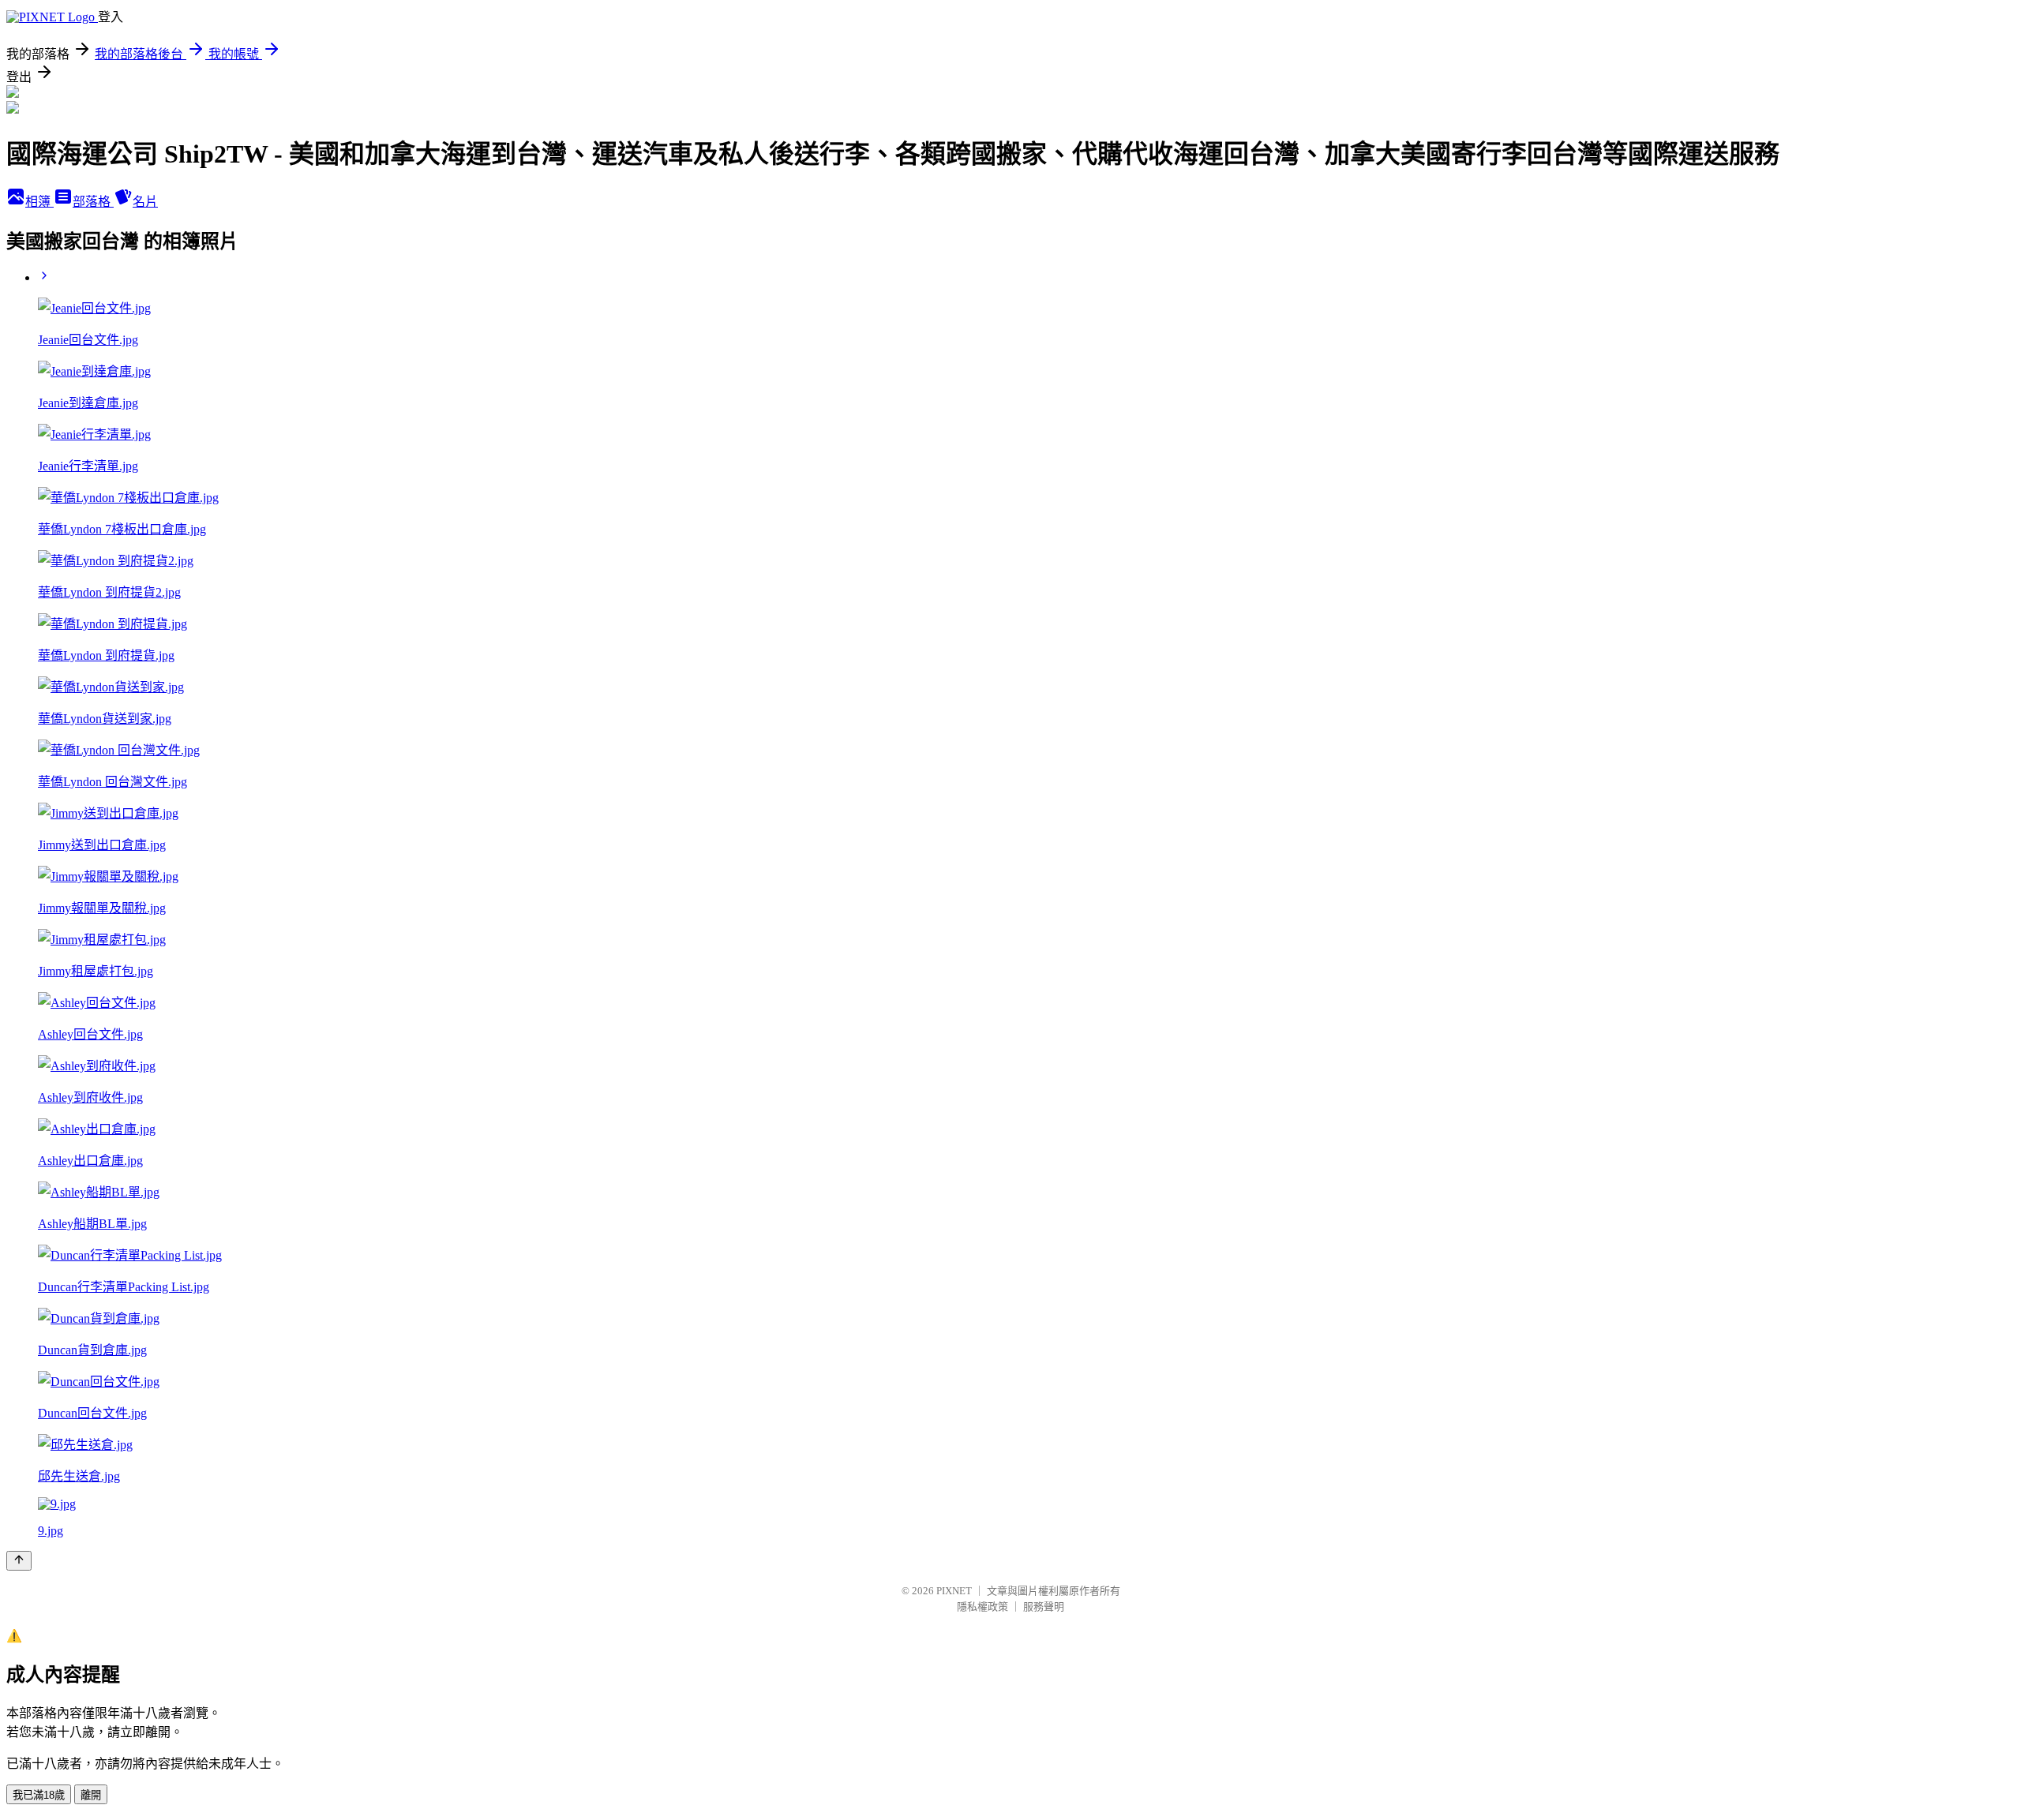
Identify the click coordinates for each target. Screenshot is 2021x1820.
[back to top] (19, 1561)
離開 (91, 1795)
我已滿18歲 (39, 1795)
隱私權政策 (982, 1607)
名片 (145, 202)
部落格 (93, 202)
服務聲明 (1044, 1607)
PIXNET (954, 1591)
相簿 (39, 202)
